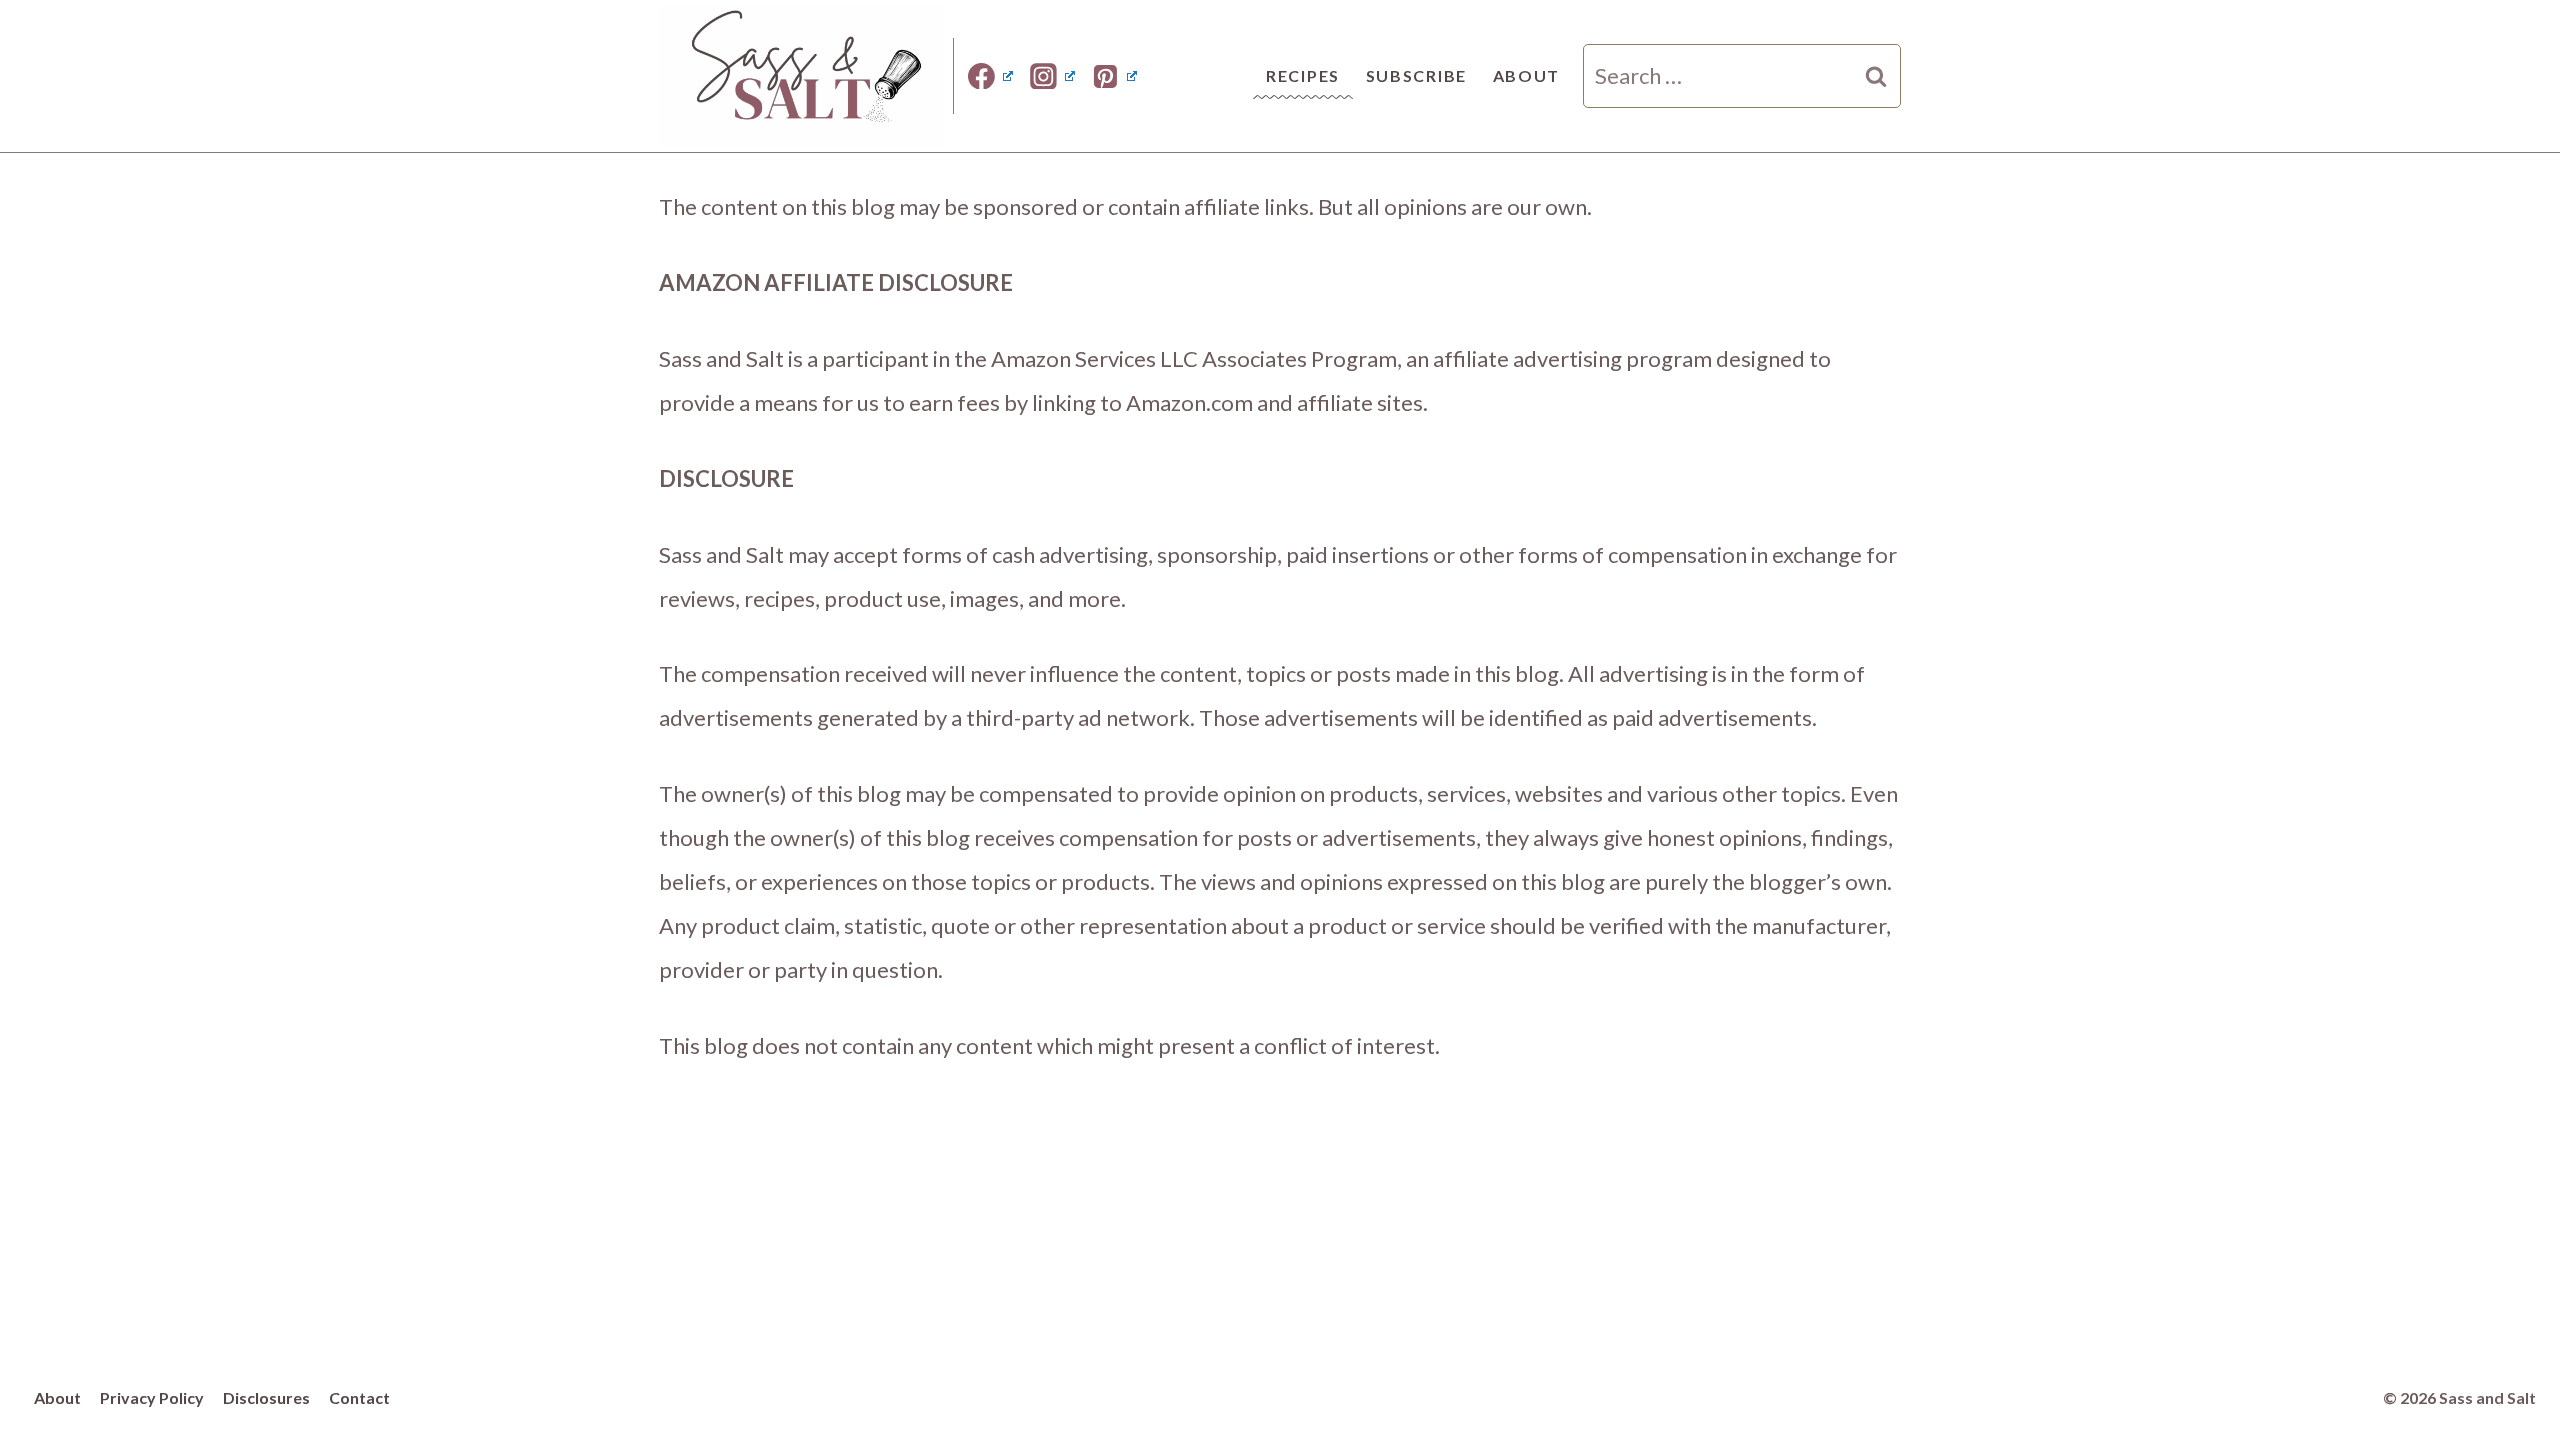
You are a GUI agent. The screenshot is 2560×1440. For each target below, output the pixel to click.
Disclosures (266, 1397)
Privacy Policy (152, 1397)
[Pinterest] (1114, 76)
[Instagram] (1053, 76)
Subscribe (1416, 75)
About (1527, 75)
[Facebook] (991, 76)
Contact (359, 1397)
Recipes (1303, 75)
